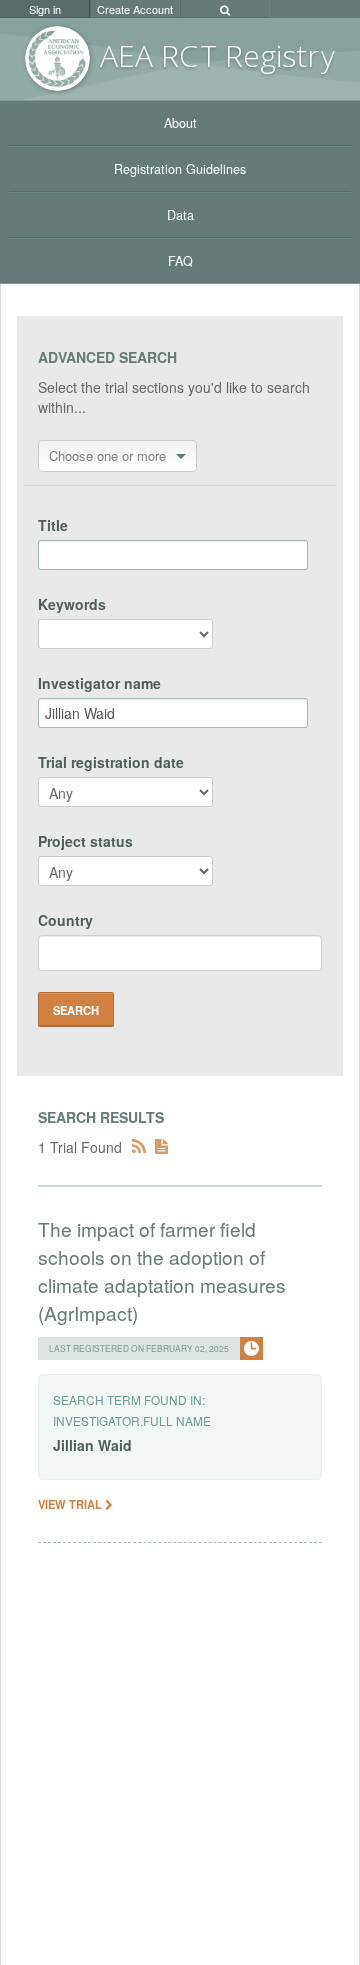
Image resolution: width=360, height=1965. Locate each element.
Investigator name (99, 683)
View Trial (71, 1504)
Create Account (135, 9)
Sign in (45, 9)
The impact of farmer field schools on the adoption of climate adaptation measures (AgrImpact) (162, 1270)
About (180, 123)
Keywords (72, 604)
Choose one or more (107, 455)
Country (65, 920)
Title (53, 525)
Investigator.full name (132, 1420)
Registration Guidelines (180, 169)
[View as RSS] (139, 1147)
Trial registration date (111, 762)
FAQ (180, 261)
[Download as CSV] (161, 1147)
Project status (85, 841)
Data (180, 215)
